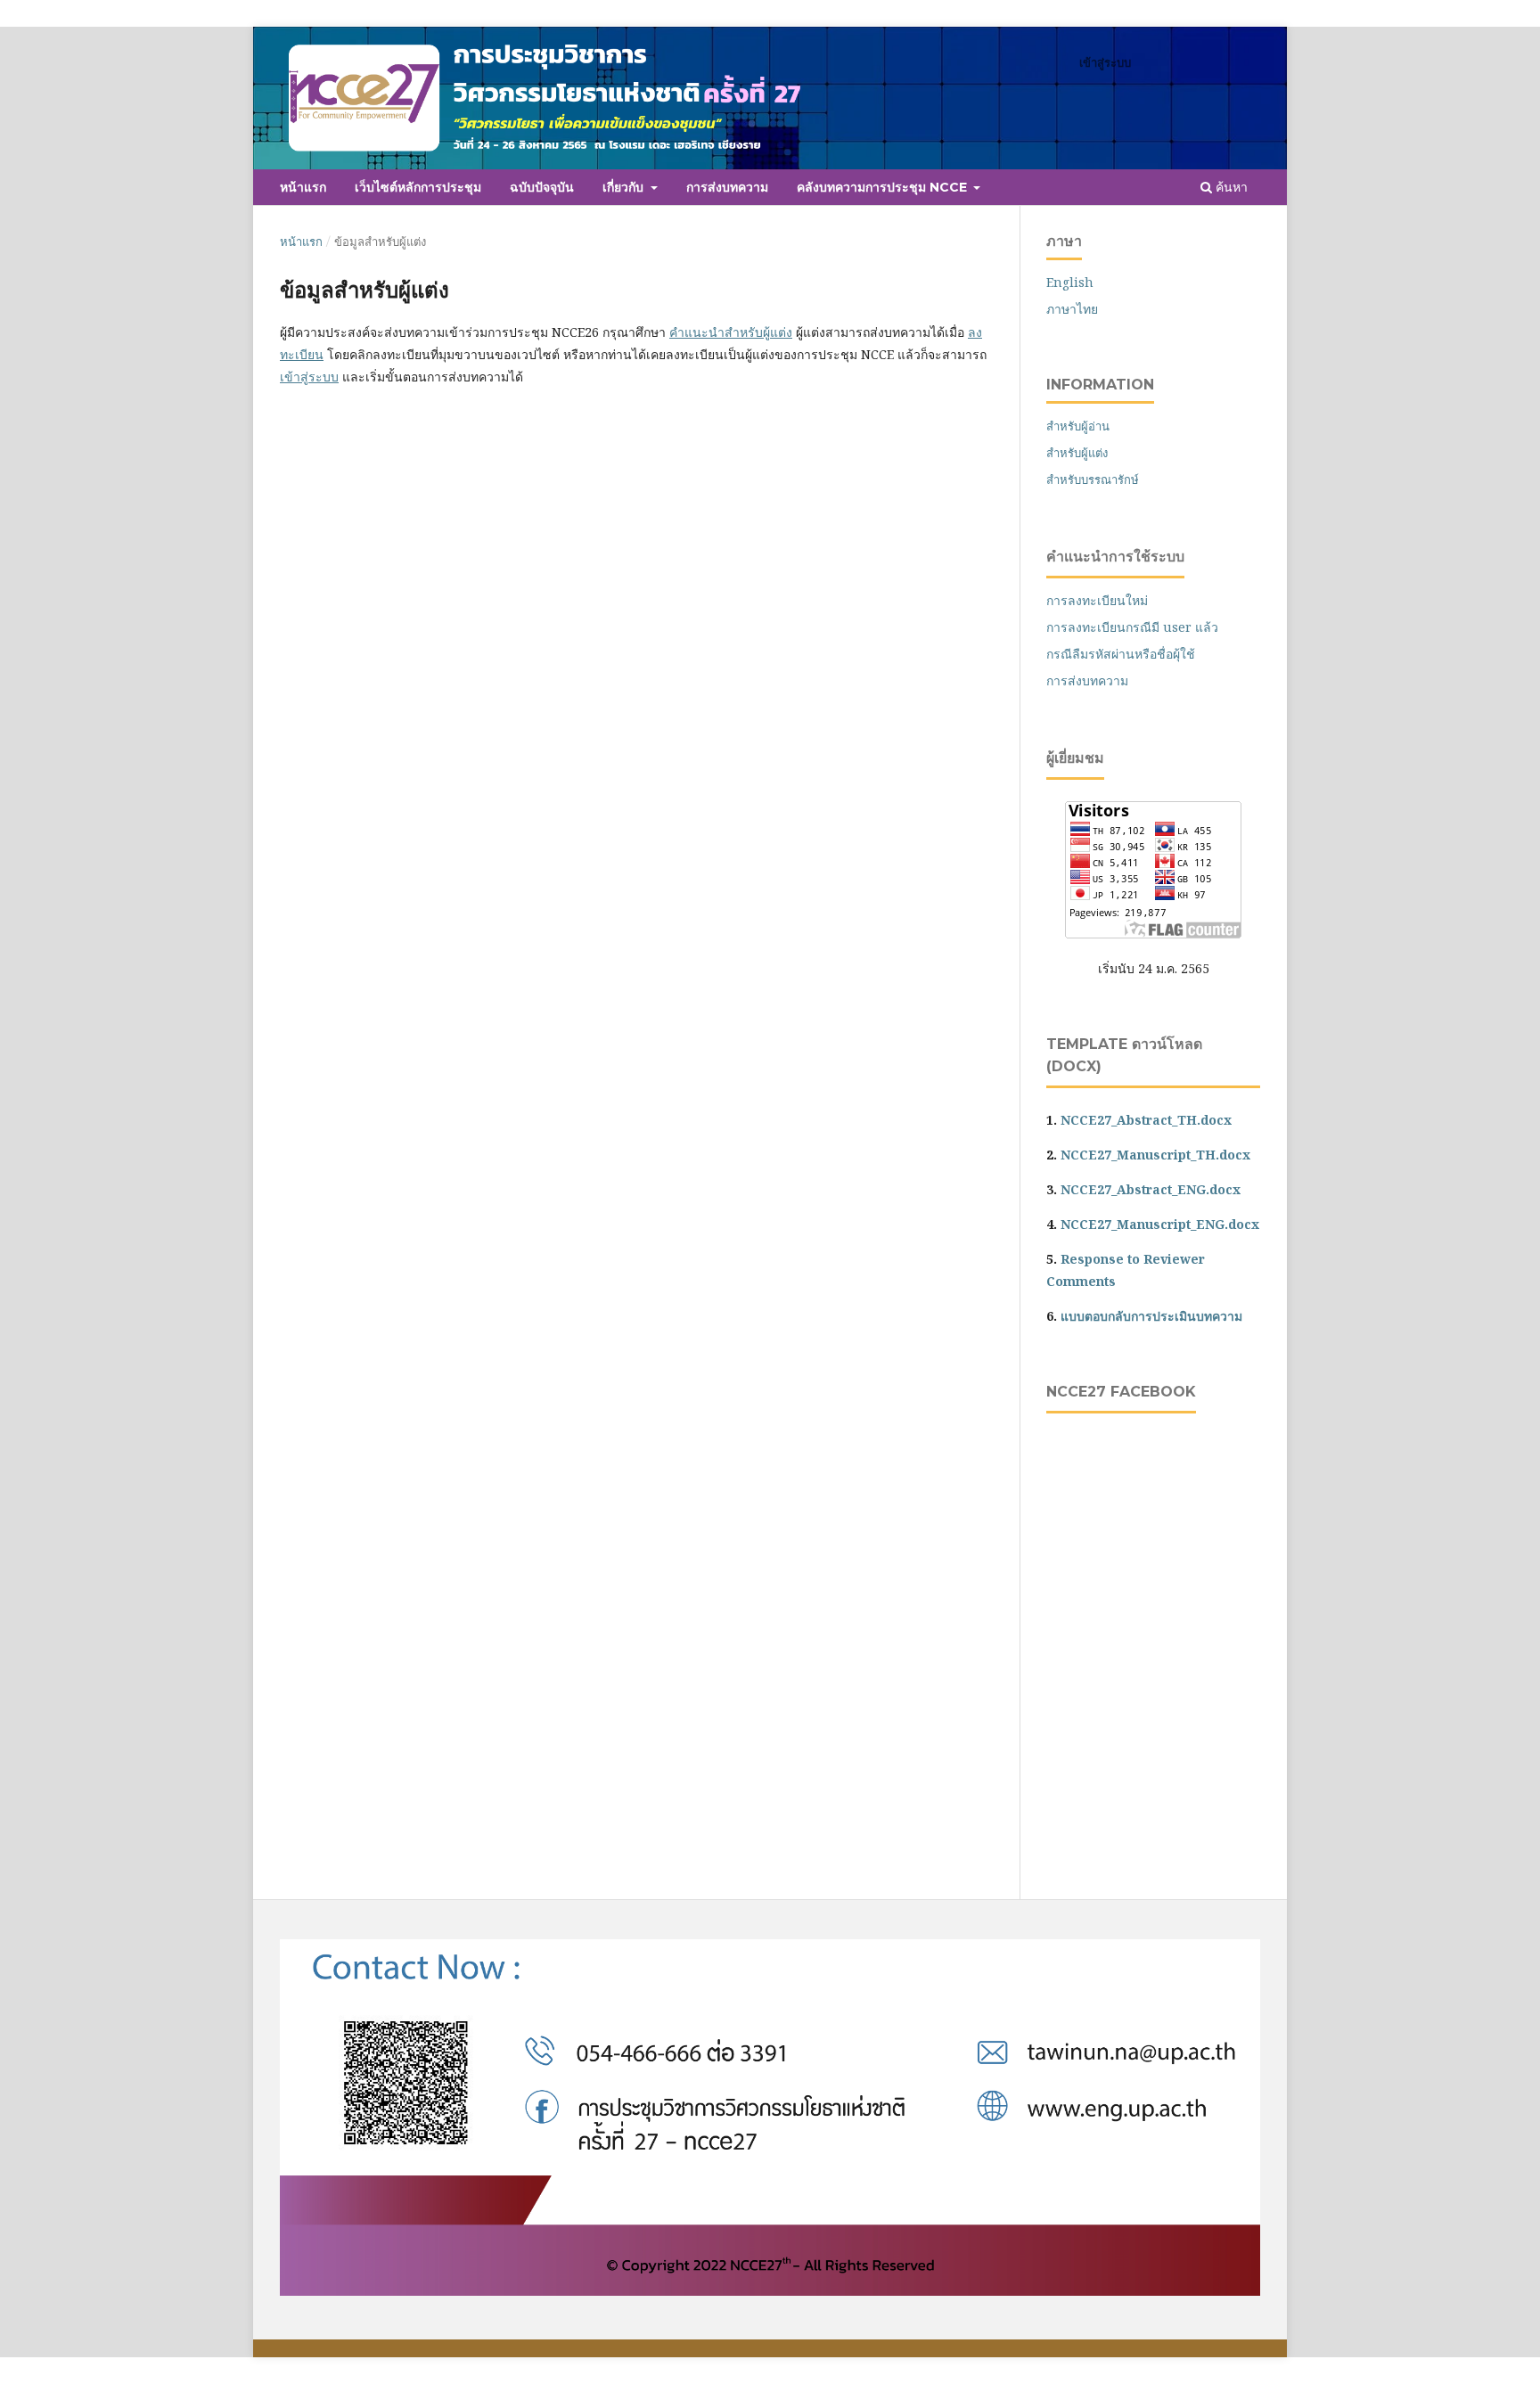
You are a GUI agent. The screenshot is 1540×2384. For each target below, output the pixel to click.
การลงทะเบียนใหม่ (1097, 600)
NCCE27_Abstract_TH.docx (1146, 1120)
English (1070, 282)
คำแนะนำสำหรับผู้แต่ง (731, 332)
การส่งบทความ (727, 187)
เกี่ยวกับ (625, 187)
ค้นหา (1230, 187)
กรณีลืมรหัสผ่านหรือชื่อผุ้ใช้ (1121, 654)
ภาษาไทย (1072, 309)
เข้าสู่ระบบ (1105, 62)
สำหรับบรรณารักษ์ (1093, 479)
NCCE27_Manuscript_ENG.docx (1160, 1224)
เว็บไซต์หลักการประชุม (418, 187)
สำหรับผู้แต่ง (1077, 453)
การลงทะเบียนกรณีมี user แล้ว (1132, 627)
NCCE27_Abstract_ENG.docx (1151, 1189)
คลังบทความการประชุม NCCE (884, 187)
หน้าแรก (303, 187)
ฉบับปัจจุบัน (542, 187)
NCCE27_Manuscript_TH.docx (1155, 1155)
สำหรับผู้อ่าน (1078, 426)
